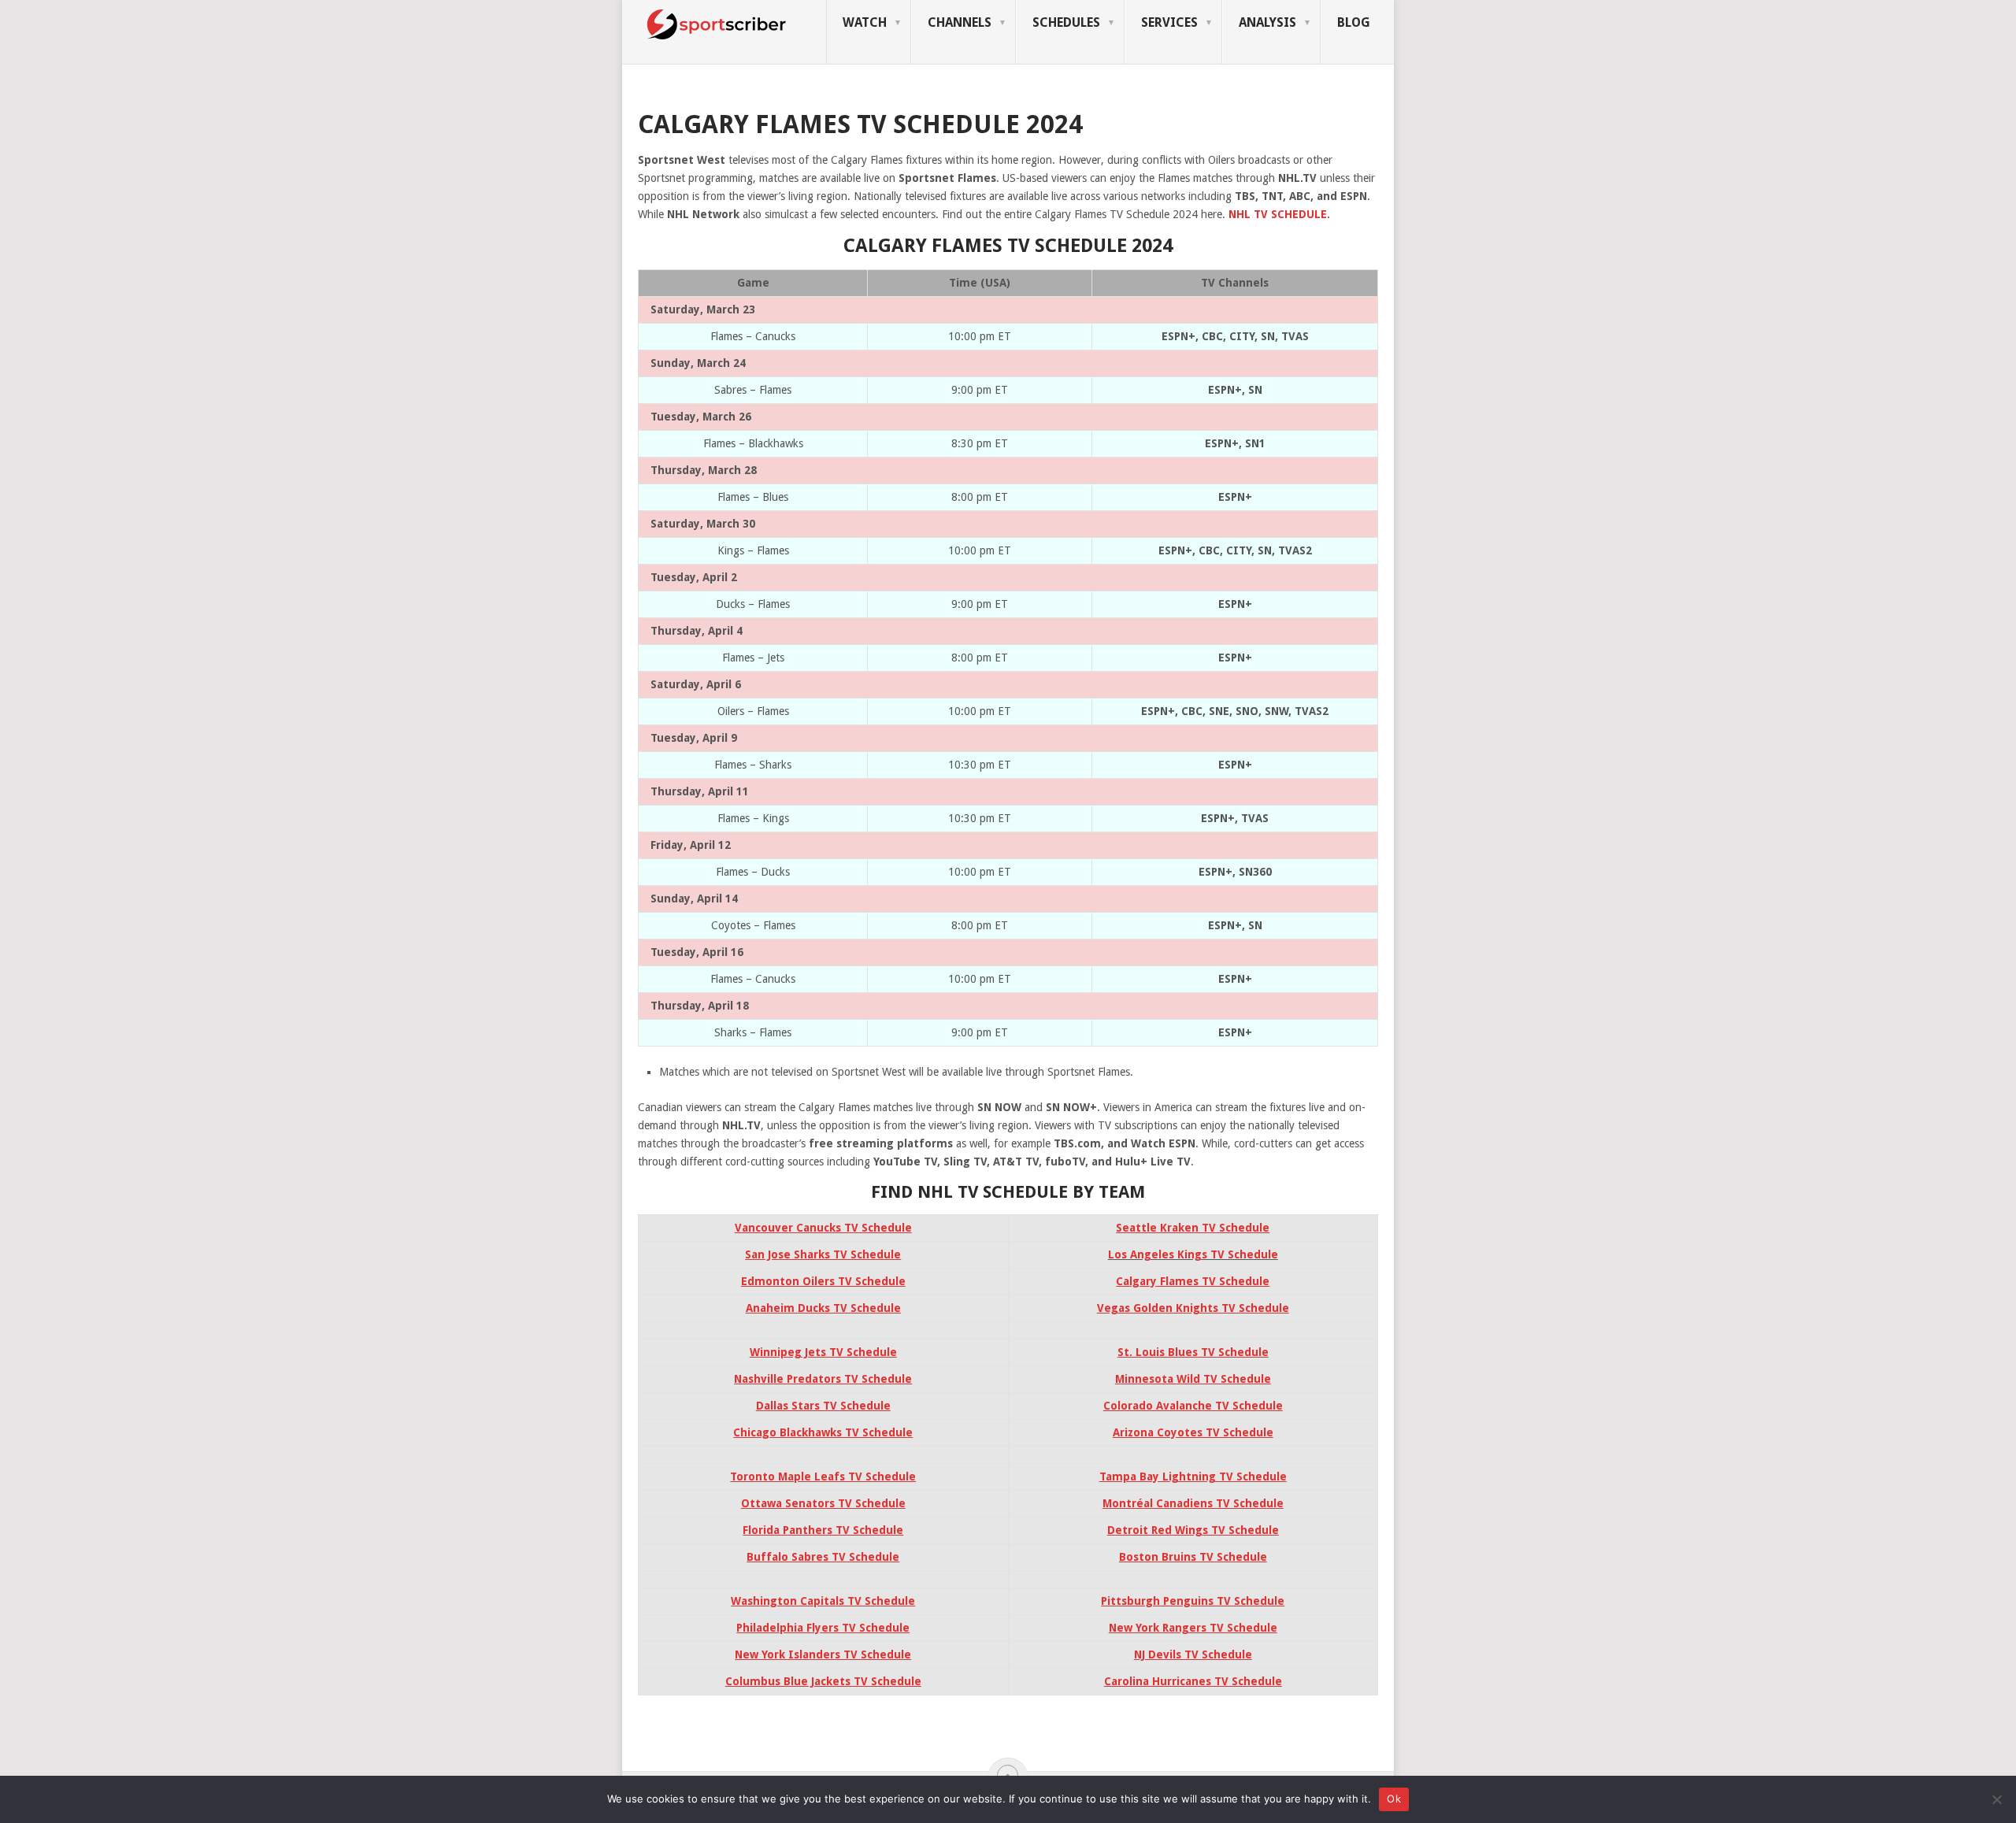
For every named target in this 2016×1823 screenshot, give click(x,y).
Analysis (1267, 22)
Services (1169, 22)
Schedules (1066, 22)
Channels (960, 22)
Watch (865, 22)
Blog (1354, 22)
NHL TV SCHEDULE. (1279, 214)
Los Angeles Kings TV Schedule (1193, 1254)
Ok (1394, 1799)
